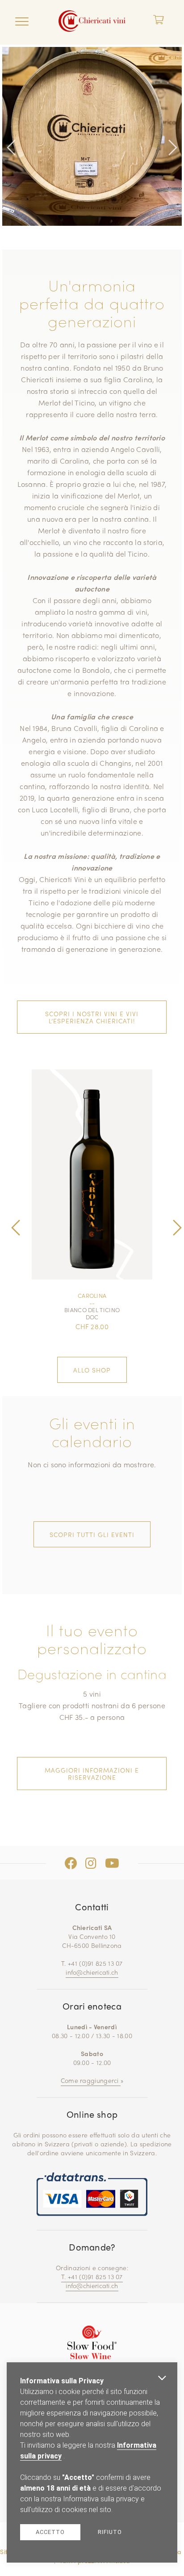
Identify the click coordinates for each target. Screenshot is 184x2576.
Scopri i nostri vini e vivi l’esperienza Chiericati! (92, 1017)
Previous (11, 126)
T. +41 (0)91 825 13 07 (92, 2276)
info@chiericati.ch (92, 1972)
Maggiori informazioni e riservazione (92, 1774)
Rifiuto (110, 2532)
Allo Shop (92, 1370)
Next (173, 126)
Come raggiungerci (91, 2080)
